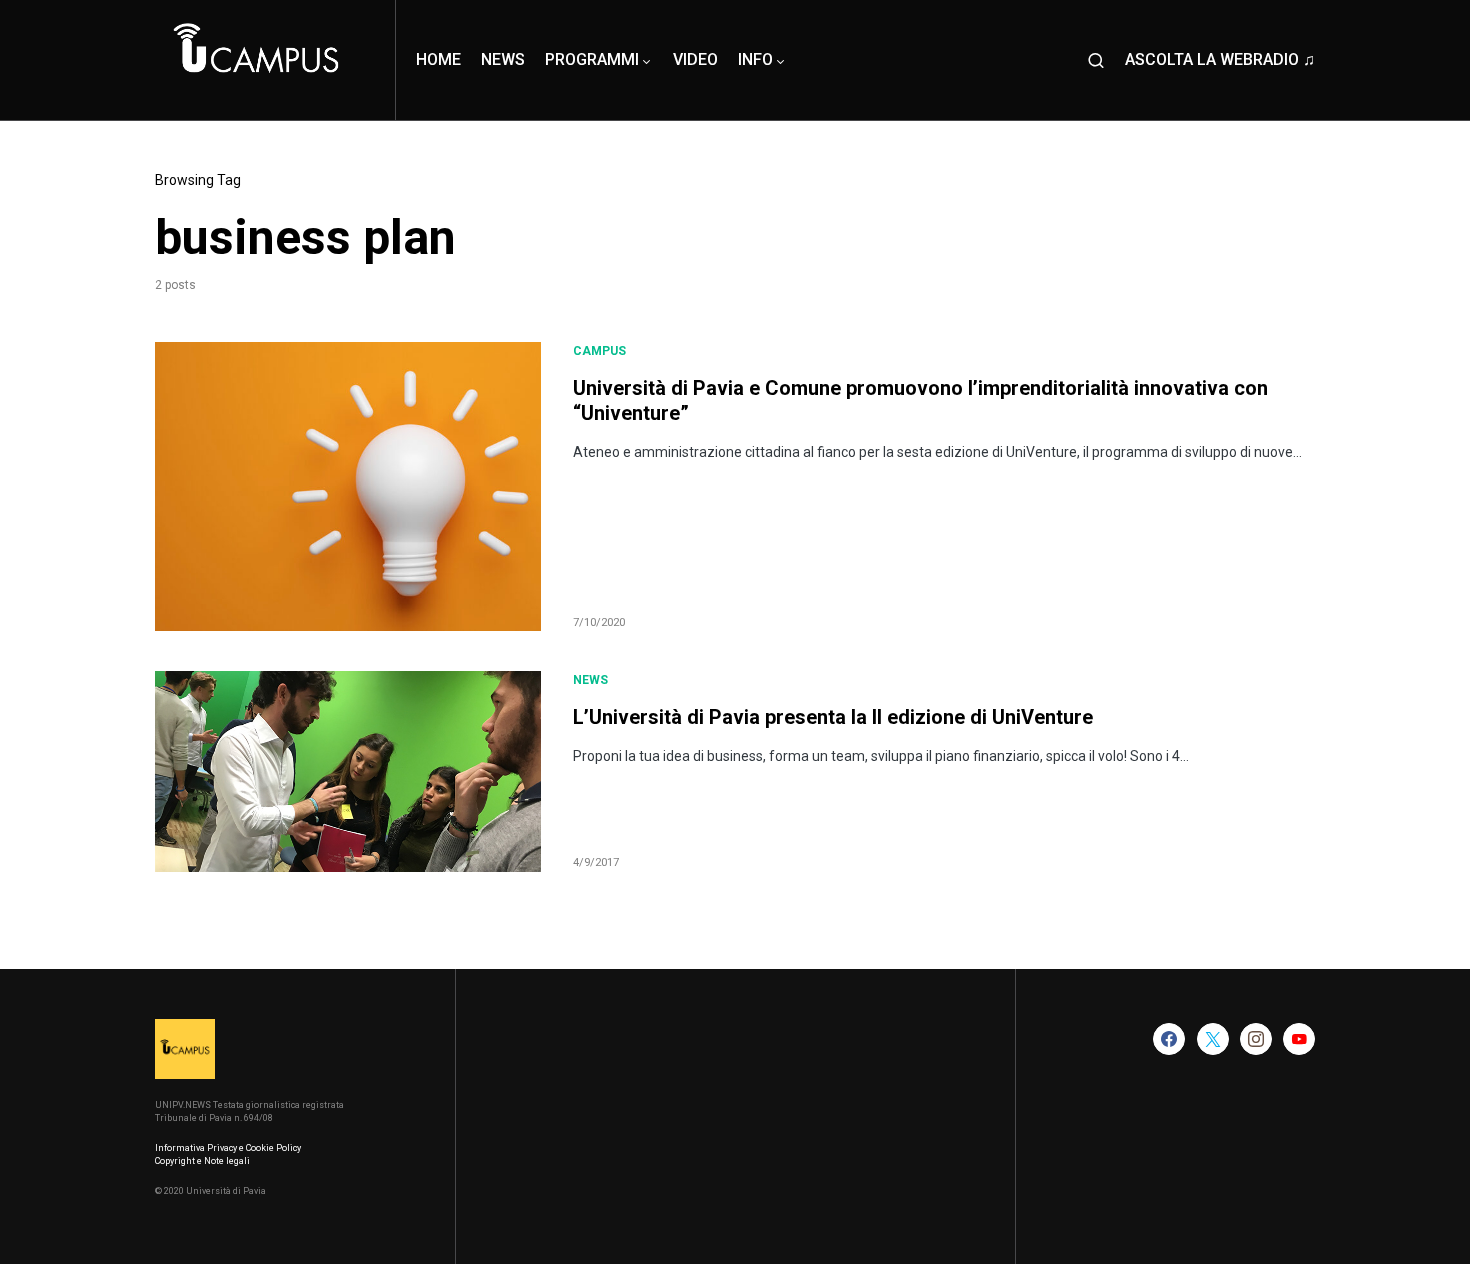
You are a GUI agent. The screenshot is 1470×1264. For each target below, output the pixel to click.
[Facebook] (1169, 1039)
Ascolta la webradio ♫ (1220, 59)
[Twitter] (1213, 1039)
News (590, 680)
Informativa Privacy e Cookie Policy (228, 1148)
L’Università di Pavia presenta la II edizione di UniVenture (833, 717)
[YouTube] (1299, 1039)
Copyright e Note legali (202, 1161)
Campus (599, 351)
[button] (1096, 60)
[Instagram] (1256, 1039)
